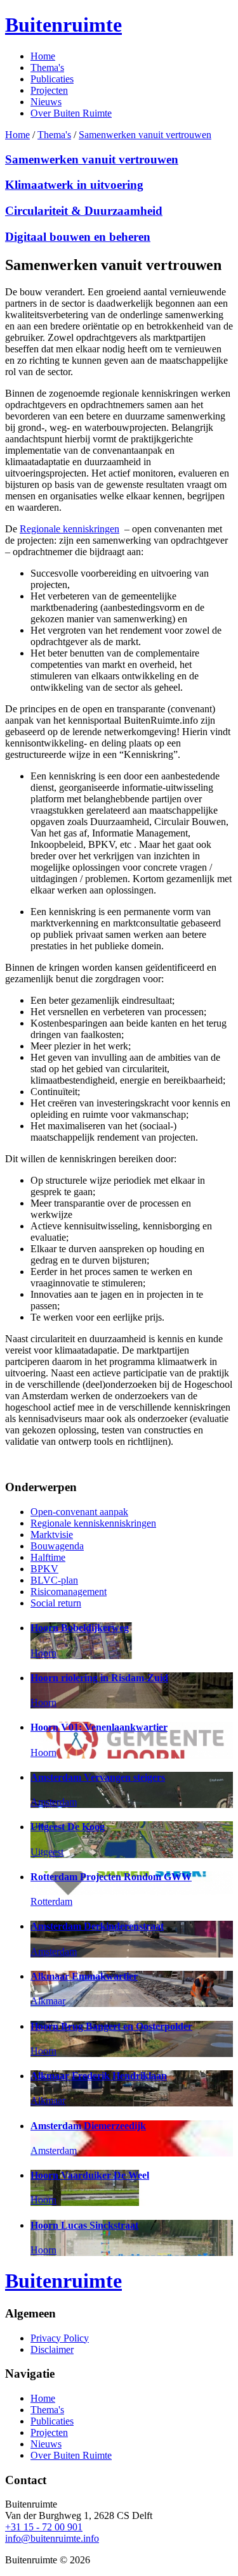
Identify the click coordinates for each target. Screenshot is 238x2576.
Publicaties (52, 79)
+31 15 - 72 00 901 (44, 2527)
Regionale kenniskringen (69, 529)
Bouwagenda (57, 1546)
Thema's (47, 67)
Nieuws (46, 102)
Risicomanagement (69, 1592)
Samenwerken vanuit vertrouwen (145, 135)
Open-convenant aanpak (79, 1512)
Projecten (49, 90)
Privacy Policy (60, 2338)
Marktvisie (52, 1535)
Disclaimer (52, 2349)
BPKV (44, 1569)
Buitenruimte (63, 25)
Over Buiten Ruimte (71, 113)
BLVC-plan (54, 1580)
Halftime (48, 1557)
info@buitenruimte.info (52, 2538)
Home (43, 56)
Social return (56, 1603)
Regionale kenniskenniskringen (93, 1523)
